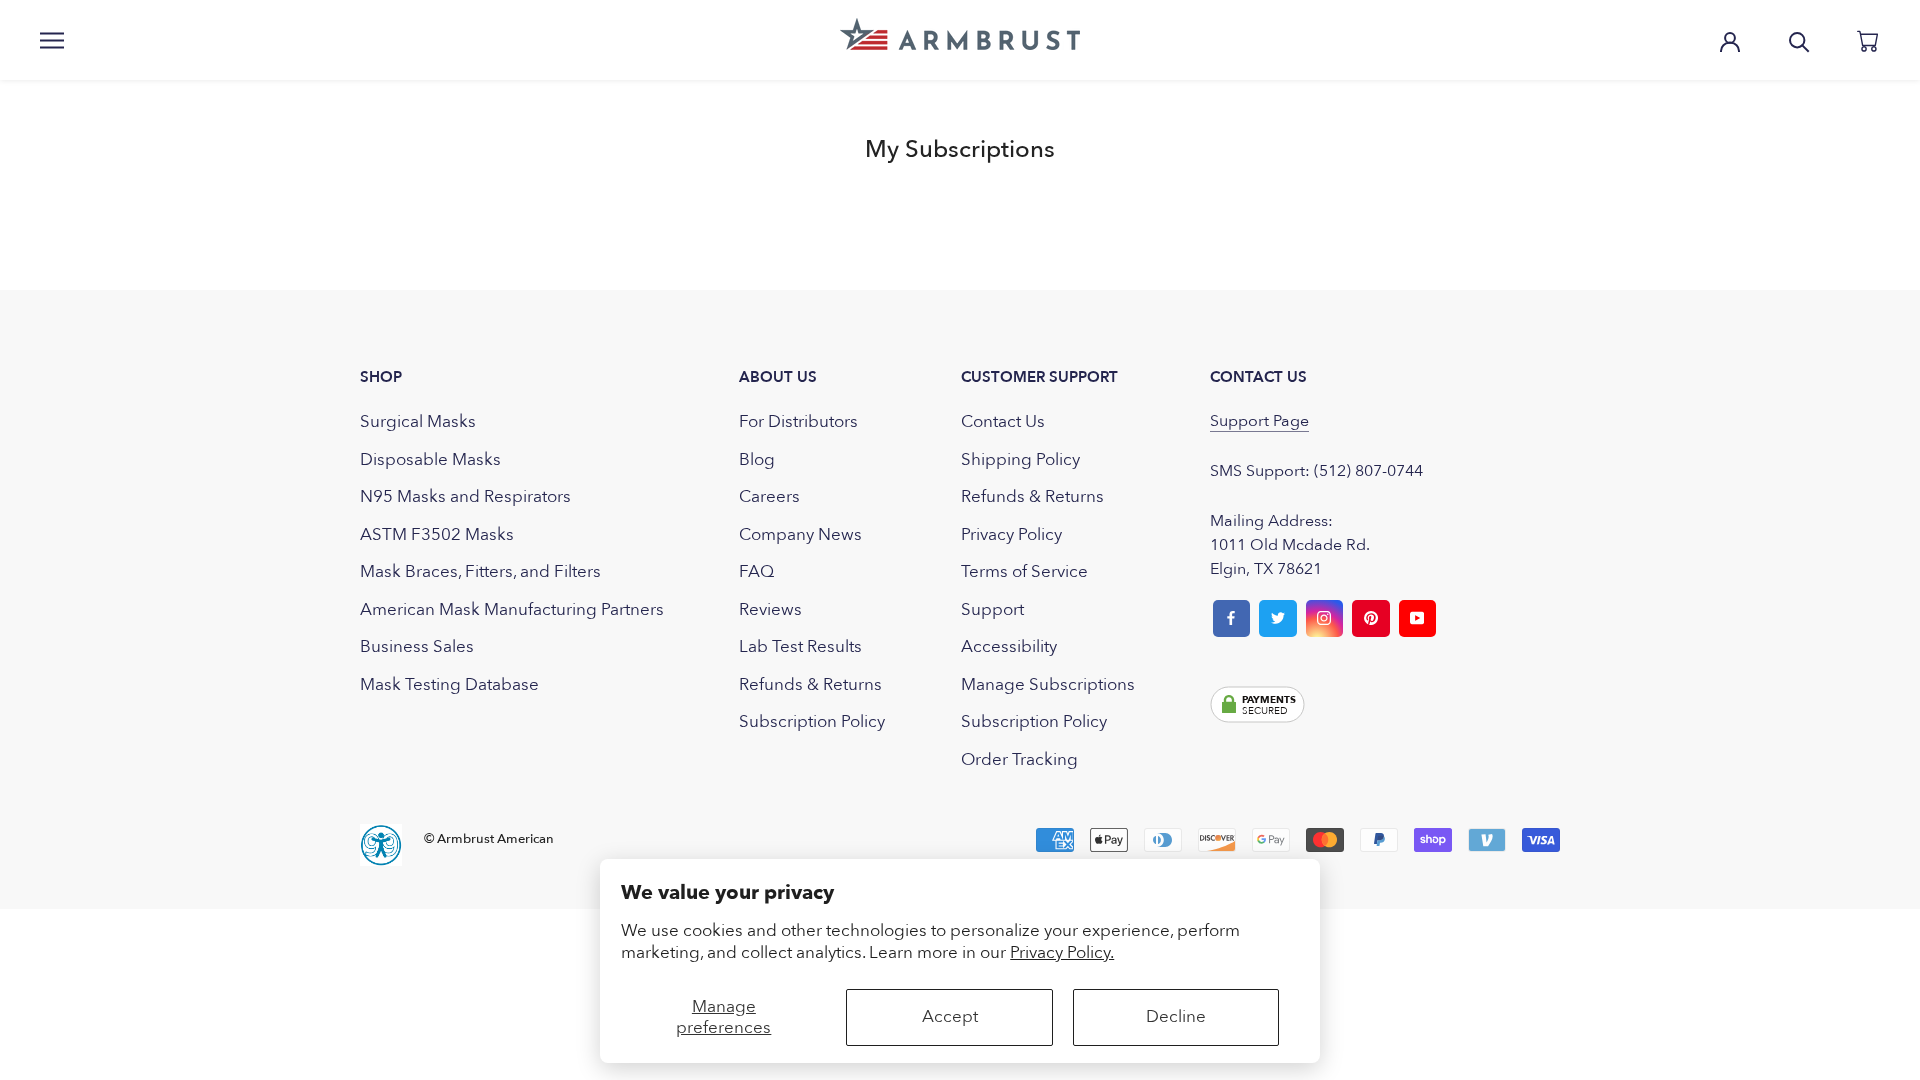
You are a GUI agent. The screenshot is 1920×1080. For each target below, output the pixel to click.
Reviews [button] (770, 609)
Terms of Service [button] (1024, 571)
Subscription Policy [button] (812, 721)
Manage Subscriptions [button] (1048, 684)
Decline (1176, 1016)
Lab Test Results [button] (800, 646)
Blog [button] (757, 459)
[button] (960, 34)
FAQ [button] (756, 571)
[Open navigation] (52, 40)
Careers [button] (769, 496)
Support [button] (992, 609)
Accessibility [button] (1009, 646)
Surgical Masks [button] (418, 421)
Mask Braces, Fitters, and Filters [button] (480, 571)
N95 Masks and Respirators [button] (465, 496)
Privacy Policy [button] (1011, 534)
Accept (950, 1016)
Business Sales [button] (417, 646)
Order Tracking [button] (1019, 759)
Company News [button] (800, 534)
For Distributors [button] (798, 421)
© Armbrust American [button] (489, 839)
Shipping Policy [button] (1020, 459)
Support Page (1259, 421)
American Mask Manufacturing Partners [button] (512, 609)
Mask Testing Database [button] (449, 684)
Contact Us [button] (1003, 421)
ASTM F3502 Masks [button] (437, 534)
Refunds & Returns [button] (810, 684)
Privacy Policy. (1062, 952)
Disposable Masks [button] (430, 459)
